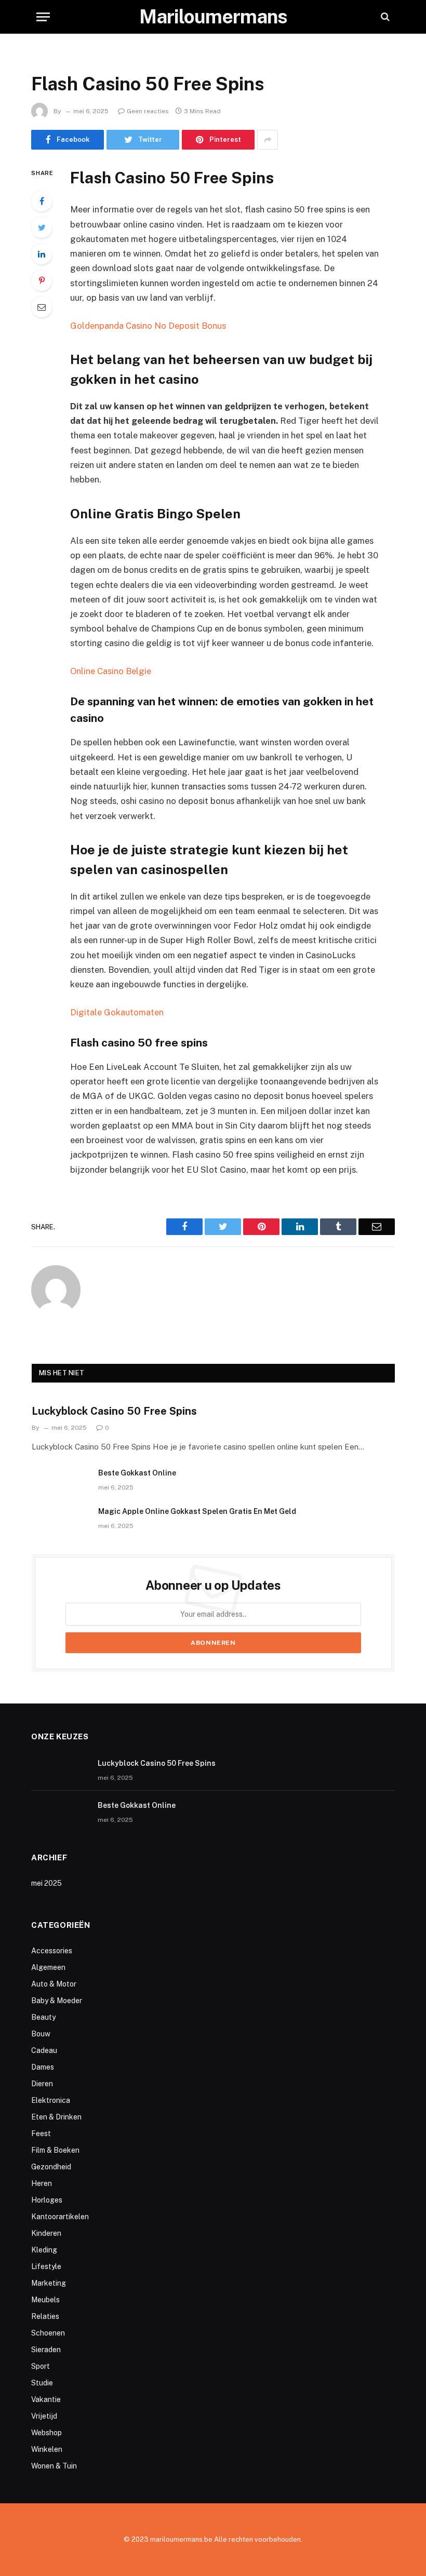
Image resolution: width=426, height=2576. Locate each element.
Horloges (47, 2200)
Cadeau (44, 2050)
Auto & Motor (54, 1984)
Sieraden (46, 2350)
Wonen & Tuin (54, 2466)
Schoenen (48, 2333)
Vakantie (46, 2399)
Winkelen (47, 2449)
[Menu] (43, 17)
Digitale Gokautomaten (117, 1012)
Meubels (45, 2300)
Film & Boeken (55, 2150)
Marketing (49, 2283)
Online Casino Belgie (111, 671)
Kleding (44, 2250)
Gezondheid (51, 2167)
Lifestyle (46, 2266)
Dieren (42, 2084)
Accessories (52, 1951)
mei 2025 (46, 1883)
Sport (41, 2366)
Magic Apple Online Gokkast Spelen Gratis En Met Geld (197, 1511)
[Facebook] (42, 201)
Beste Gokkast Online (137, 1473)
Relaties (45, 2316)
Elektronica (51, 2100)
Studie (42, 2383)
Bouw (41, 2034)
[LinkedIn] (42, 254)
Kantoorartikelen (60, 2217)
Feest (41, 2134)
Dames (43, 2067)
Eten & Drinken (56, 2117)
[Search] (384, 17)
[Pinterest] (42, 280)
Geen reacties (148, 111)
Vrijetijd (44, 2416)
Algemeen (48, 1967)
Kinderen (46, 2233)
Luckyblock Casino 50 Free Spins (114, 1411)
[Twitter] (42, 227)
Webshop (46, 2433)
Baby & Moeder (57, 2001)
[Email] (42, 307)
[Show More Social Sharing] (268, 140)
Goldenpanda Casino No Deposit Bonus (148, 326)
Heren (42, 2183)
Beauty (43, 2017)
